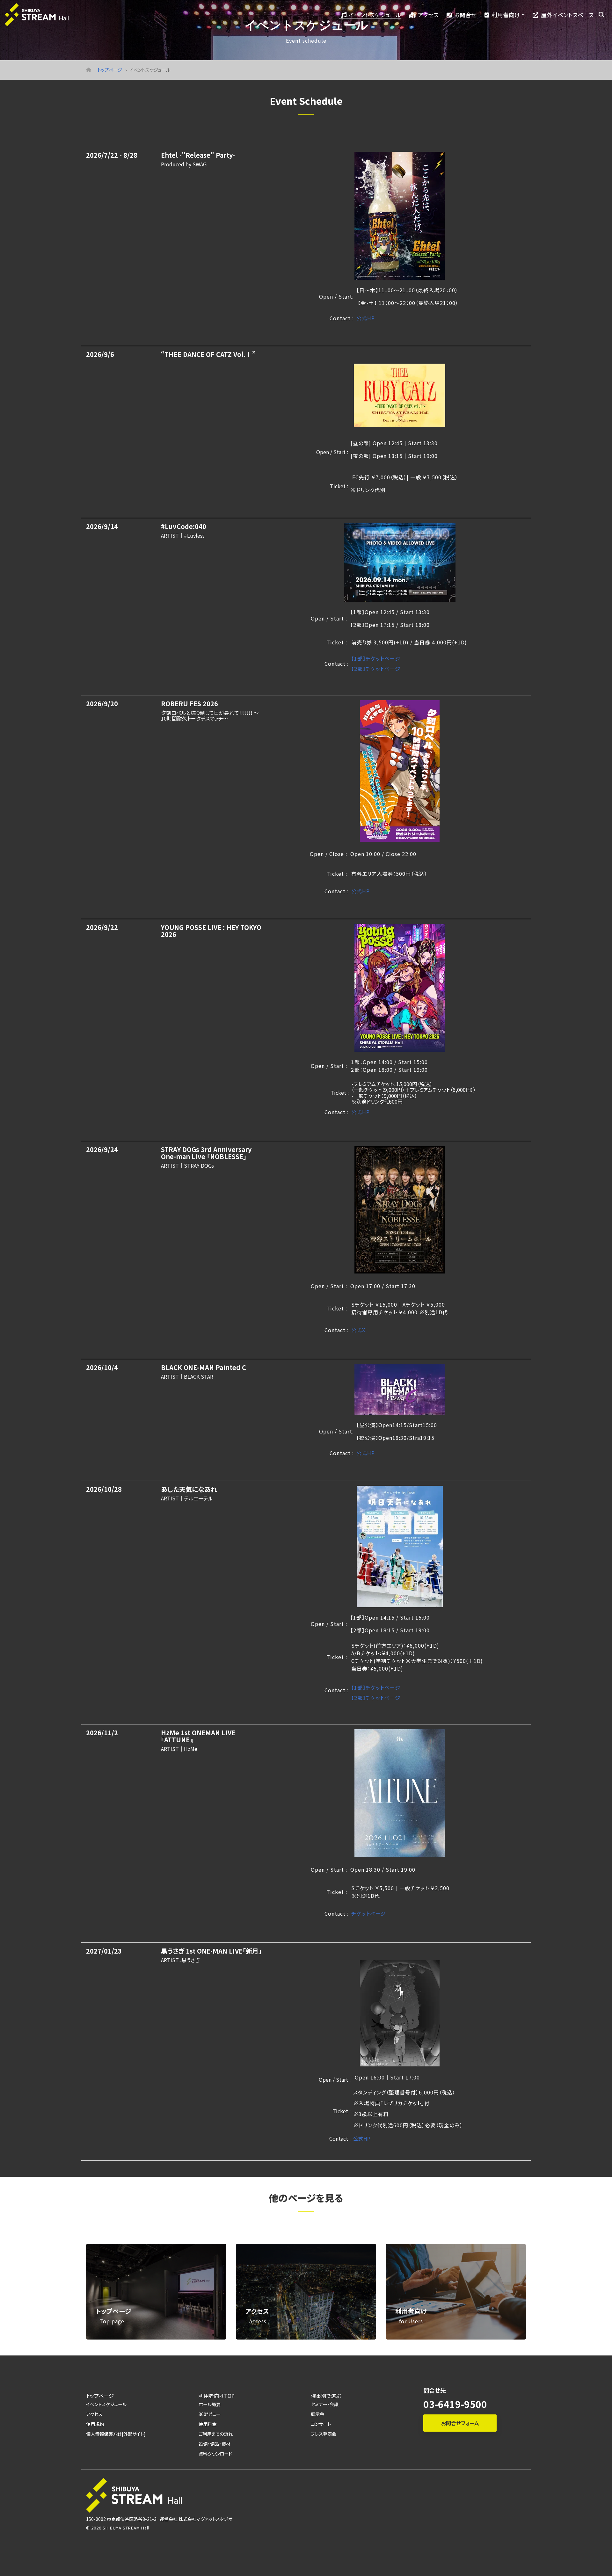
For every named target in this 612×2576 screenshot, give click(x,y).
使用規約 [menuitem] (95, 2424)
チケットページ (369, 1913)
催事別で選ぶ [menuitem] (326, 2396)
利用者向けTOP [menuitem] (217, 2396)
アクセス (428, 15)
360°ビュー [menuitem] (210, 2414)
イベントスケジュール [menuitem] (106, 2404)
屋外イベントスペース (567, 15)
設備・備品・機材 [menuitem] (215, 2444)
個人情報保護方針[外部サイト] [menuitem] (116, 2434)
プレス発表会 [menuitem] (324, 2434)
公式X (358, 1330)
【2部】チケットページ (376, 669)
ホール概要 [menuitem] (210, 2404)
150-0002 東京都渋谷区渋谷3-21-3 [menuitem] (121, 2519)
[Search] (601, 15)
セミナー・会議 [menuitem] (325, 2404)
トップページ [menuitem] (100, 2396)
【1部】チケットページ (376, 658)
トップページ (110, 70)
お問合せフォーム (460, 2423)
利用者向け (506, 15)
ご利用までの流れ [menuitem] (216, 2434)
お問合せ (465, 15)
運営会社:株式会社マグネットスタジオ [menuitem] (196, 2519)
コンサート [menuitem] (321, 2424)
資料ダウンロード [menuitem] (215, 2453)
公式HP (366, 318)
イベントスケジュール (375, 15)
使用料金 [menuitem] (208, 2424)
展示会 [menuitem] (317, 2414)
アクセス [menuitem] (94, 2414)
